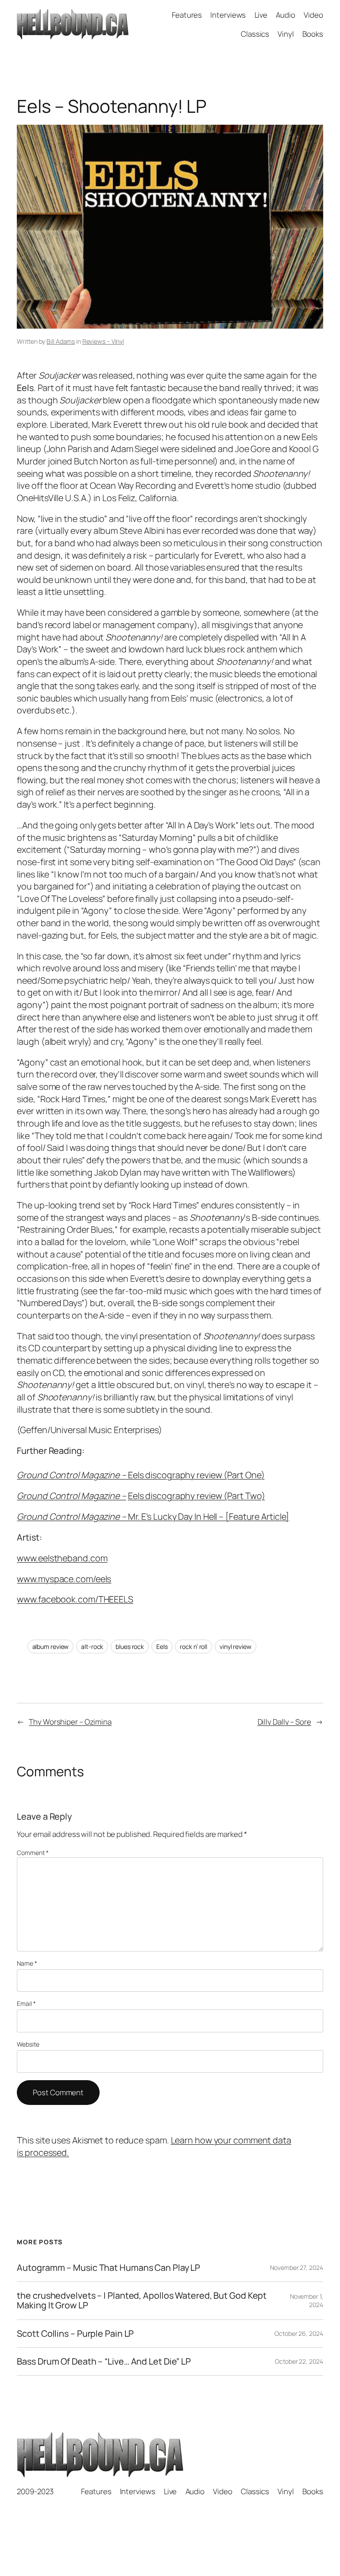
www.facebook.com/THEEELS (75, 1599)
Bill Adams (61, 341)
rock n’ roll (193, 1646)
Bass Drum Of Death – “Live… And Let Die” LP (104, 2361)
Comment (33, 1853)
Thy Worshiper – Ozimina (70, 1722)
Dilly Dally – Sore (284, 1722)
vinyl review (236, 1646)
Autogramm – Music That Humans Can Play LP (108, 2268)
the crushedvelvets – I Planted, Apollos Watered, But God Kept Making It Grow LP (142, 2300)
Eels (162, 1646)
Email (26, 2003)
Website (28, 2044)
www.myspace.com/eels (64, 1579)
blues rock (130, 1646)
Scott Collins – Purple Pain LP (75, 2334)
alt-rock (92, 1646)
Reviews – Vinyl (103, 341)
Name (27, 1963)
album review (51, 1646)
